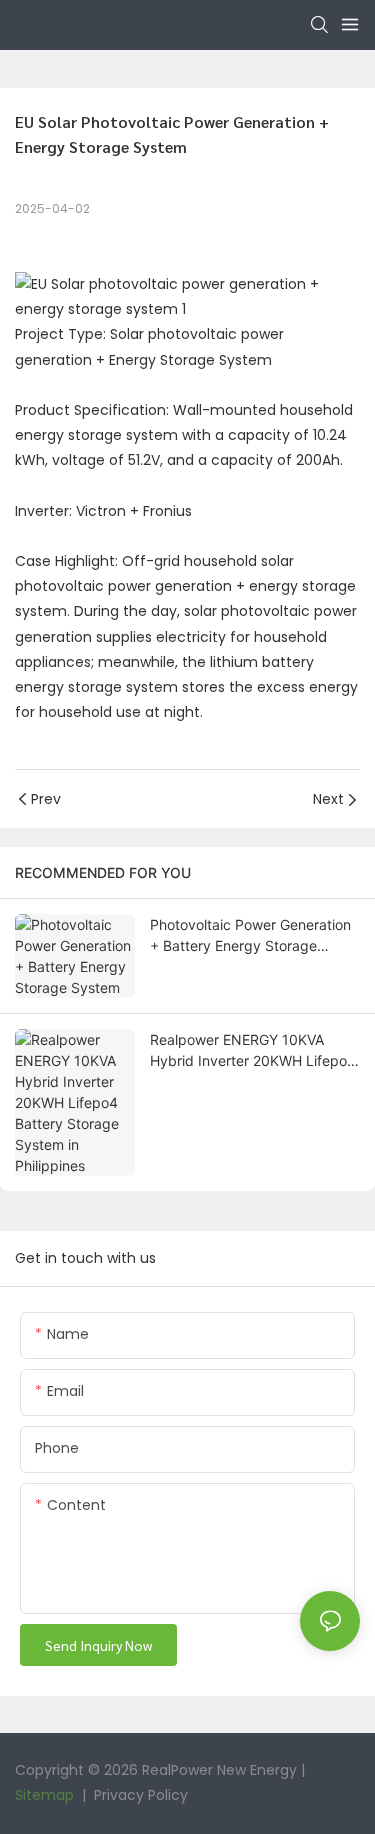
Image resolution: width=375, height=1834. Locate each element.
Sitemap (44, 1795)
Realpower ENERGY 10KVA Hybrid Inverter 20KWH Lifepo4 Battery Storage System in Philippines (253, 1051)
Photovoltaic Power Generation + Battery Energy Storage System (250, 936)
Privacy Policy (139, 1795)
